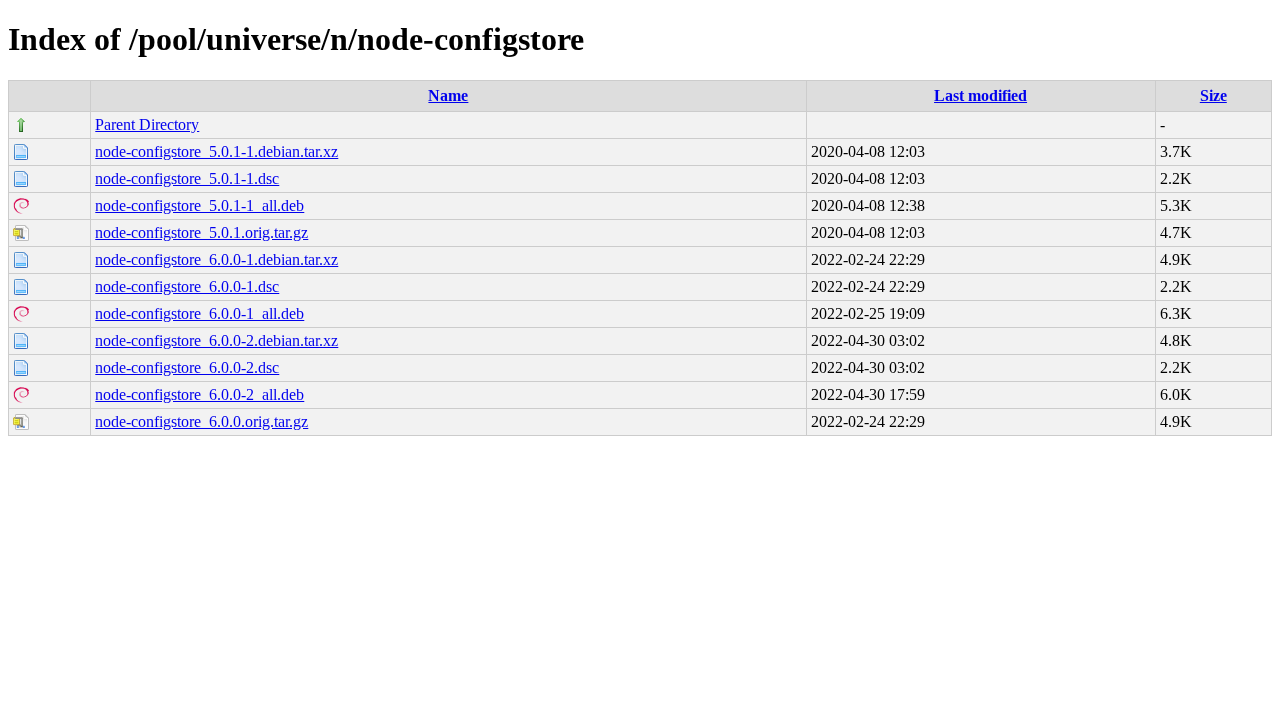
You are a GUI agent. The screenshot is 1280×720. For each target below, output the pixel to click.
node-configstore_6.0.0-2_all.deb (199, 394)
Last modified (980, 95)
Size (1213, 95)
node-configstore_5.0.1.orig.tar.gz (201, 232)
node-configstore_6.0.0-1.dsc (187, 286)
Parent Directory (147, 124)
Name (448, 95)
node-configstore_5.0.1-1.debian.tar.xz (216, 151)
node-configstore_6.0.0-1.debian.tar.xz (216, 259)
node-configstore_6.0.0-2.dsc (187, 367)
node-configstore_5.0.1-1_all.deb (199, 205)
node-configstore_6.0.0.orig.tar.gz (201, 421)
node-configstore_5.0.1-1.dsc (187, 178)
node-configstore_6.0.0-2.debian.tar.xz (216, 340)
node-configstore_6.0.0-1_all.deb (199, 313)
